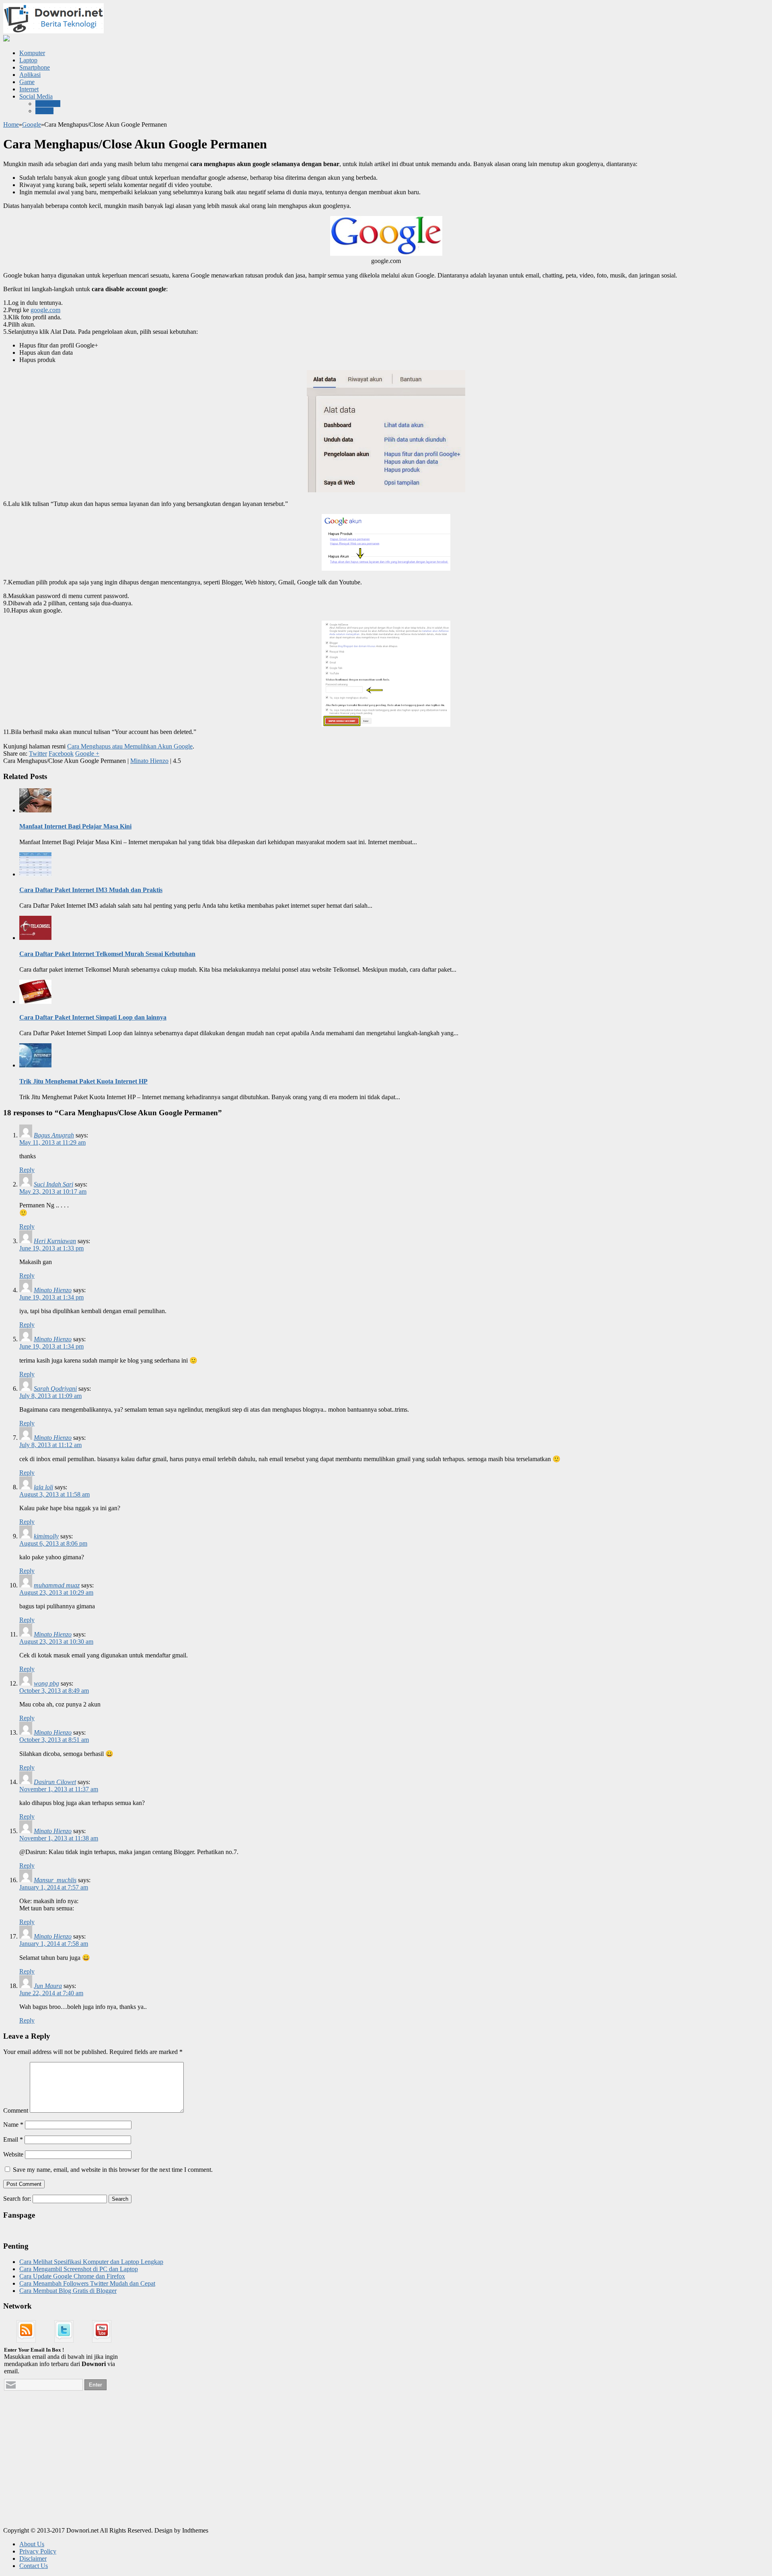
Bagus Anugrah (54, 1135)
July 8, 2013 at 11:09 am (50, 1396)
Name (13, 2125)
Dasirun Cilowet (55, 1782)
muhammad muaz (57, 1585)
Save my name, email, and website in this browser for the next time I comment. (113, 2170)
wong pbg (46, 1683)
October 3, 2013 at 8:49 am (54, 1691)
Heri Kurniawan (55, 1241)
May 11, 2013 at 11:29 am (52, 1142)
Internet (29, 89)
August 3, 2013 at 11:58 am (54, 1494)
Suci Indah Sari (53, 1184)
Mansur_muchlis (55, 1880)
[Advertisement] (64, 2469)
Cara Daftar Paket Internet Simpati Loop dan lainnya (93, 1017)
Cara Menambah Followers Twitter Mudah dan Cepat (87, 2283)
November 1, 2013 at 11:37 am (59, 1789)
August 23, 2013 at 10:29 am (56, 1592)
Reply (27, 1170)
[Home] (6, 39)
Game (27, 82)
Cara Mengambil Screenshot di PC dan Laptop (79, 2269)
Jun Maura (48, 1986)
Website (13, 2154)
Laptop (28, 60)
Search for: (17, 2199)
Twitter (44, 111)
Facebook (48, 104)
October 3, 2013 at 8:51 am (54, 1740)
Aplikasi (30, 75)
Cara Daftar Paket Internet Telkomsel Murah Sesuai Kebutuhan (107, 954)
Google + (87, 753)
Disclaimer (33, 2559)
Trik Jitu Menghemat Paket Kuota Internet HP (83, 1081)
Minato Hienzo (149, 761)
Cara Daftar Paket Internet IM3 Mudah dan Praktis (91, 890)
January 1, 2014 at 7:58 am (54, 1944)
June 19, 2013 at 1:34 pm (51, 1297)
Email (13, 2139)
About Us (32, 2544)
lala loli (43, 1487)
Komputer (32, 53)
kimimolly (46, 1536)
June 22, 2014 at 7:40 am (51, 1993)
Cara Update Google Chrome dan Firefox (72, 2276)
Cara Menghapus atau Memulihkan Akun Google (130, 746)
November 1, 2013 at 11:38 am (59, 1838)
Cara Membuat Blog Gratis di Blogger (68, 2291)
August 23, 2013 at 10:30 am (56, 1642)
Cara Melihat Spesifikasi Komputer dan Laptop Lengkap (91, 2262)
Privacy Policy (38, 2551)
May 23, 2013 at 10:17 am (53, 1191)
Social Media (36, 96)
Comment (16, 2110)
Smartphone (35, 67)
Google (32, 124)
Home (11, 124)
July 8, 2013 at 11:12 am (50, 1445)
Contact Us (34, 2566)
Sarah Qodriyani (55, 1389)
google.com (45, 310)
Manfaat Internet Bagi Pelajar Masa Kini (75, 826)
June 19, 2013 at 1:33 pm (51, 1248)
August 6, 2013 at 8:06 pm (53, 1543)
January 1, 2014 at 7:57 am (54, 1887)
